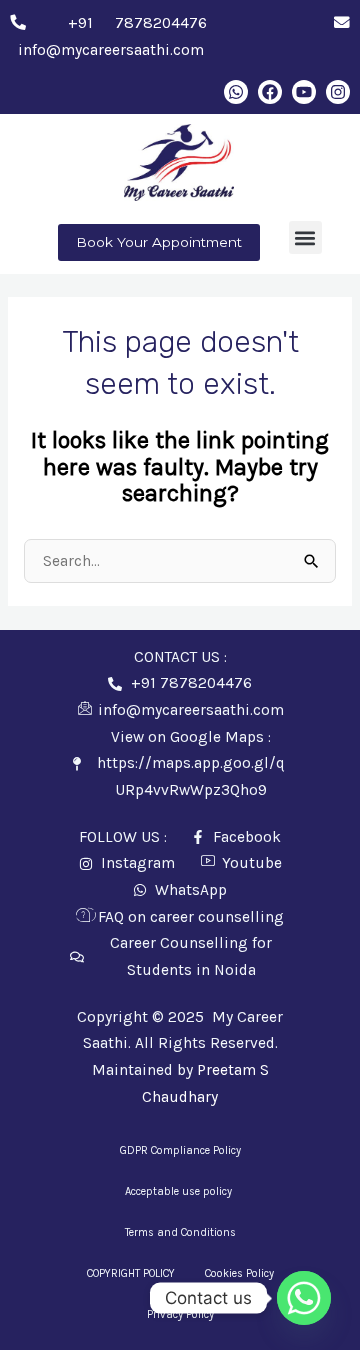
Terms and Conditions (180, 1232)
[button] (305, 237)
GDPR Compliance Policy (180, 1150)
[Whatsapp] (304, 1298)
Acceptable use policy (180, 1191)
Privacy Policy (180, 1314)
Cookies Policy (239, 1273)
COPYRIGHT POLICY (131, 1273)
